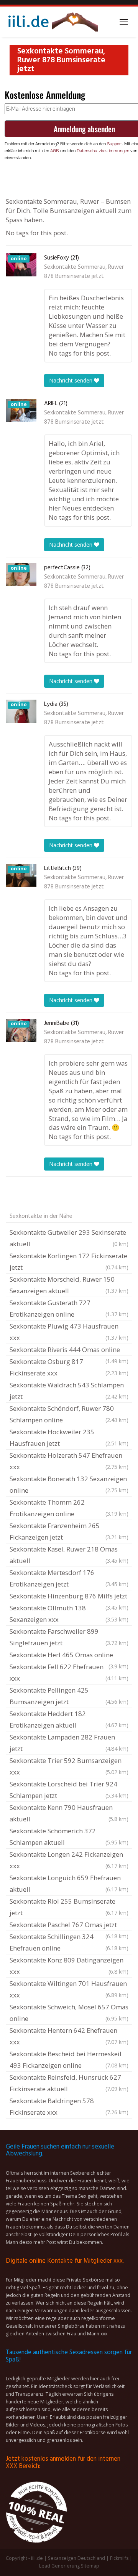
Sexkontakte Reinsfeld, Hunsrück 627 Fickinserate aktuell (69, 2083)
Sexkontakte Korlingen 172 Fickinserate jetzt (69, 1261)
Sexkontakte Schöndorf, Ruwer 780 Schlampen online (69, 1414)
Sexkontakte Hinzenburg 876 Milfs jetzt (69, 1597)
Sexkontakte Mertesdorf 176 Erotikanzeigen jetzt (69, 1578)
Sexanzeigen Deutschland (76, 2558)
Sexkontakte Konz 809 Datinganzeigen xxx (69, 1966)
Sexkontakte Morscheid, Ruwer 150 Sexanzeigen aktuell (69, 1285)
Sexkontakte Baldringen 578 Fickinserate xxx (69, 2106)
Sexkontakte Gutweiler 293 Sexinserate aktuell (69, 1238)
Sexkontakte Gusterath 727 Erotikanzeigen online (69, 1308)
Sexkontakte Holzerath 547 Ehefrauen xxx (69, 1461)
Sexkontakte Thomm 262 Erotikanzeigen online (69, 1508)
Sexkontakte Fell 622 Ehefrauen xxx (69, 1672)
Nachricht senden (71, 380)
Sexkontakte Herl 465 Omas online (69, 1656)
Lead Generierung (59, 2566)
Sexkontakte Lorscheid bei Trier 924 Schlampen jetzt (69, 1790)
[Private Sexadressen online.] (52, 22)
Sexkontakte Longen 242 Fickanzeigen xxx (69, 1860)
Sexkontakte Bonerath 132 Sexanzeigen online (69, 1484)
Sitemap (90, 2566)
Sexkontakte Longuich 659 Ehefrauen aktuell (69, 1883)
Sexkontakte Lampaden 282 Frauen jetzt (69, 1743)
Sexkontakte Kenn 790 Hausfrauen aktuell (69, 1813)
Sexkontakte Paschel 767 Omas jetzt (69, 1926)
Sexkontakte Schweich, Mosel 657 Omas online (69, 2013)
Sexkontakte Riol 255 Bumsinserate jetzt (69, 1907)
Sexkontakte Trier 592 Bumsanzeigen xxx (69, 1766)
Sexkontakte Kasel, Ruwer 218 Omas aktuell (69, 1555)
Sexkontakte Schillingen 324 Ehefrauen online (69, 1942)
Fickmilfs (119, 2558)
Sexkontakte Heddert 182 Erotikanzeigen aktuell (69, 1719)
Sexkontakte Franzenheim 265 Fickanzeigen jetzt (69, 1531)
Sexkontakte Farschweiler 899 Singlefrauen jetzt (69, 1637)
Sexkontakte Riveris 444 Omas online (69, 1350)
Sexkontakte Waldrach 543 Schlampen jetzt (69, 1391)
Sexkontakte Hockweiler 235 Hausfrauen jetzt (69, 1438)
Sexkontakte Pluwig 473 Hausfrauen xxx (69, 1332)
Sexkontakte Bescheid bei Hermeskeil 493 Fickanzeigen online (69, 2060)
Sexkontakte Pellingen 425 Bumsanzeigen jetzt (69, 1696)
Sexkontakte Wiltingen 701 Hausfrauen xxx (69, 1989)
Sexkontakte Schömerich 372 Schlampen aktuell (69, 1837)
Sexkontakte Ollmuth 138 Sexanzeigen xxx (69, 1614)
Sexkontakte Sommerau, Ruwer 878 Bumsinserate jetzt (84, 272)
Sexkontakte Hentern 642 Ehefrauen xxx (69, 2036)
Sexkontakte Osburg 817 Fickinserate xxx (69, 1367)
